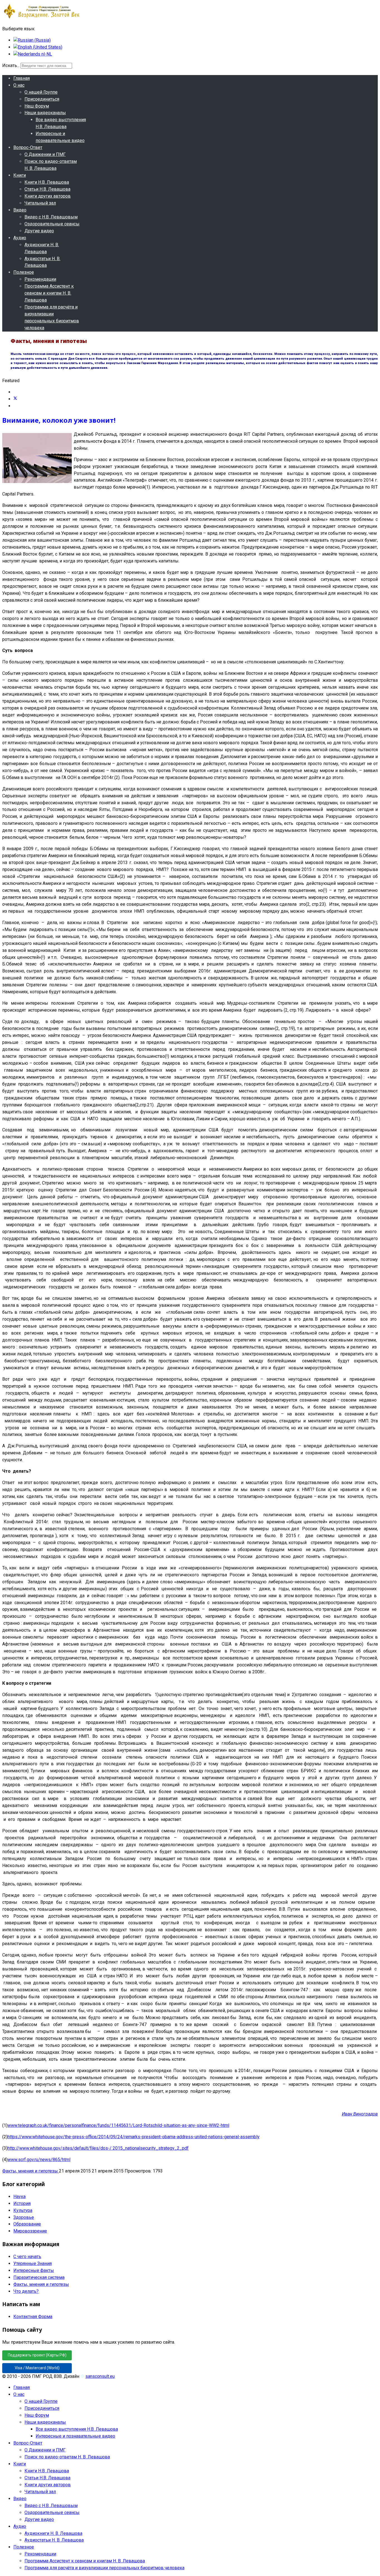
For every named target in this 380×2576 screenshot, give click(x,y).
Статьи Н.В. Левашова (47, 189)
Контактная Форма (33, 2317)
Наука (19, 2197)
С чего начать (27, 2257)
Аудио (20, 238)
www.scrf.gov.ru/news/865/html (39, 2160)
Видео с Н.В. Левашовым (51, 217)
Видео (20, 210)
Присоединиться (42, 99)
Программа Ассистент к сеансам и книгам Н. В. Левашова (49, 293)
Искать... (11, 65)
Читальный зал (40, 203)
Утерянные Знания (33, 2263)
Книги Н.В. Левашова (47, 182)
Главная (22, 78)
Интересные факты (34, 2270)
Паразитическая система (39, 2277)
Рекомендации (40, 279)
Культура (23, 2210)
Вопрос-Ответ (28, 147)
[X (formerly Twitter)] (15, 399)
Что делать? (26, 2291)
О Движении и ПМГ (45, 154)
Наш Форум (37, 106)
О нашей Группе (41, 92)
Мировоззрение (30, 2231)
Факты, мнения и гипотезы (31, 2171)
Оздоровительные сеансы (52, 224)
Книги (20, 175)
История (22, 2203)
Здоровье (24, 2217)
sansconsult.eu (100, 2376)
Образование (27, 2224)
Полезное (24, 272)
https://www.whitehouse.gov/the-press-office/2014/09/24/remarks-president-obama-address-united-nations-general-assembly (134, 2137)
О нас (19, 85)
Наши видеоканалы (45, 113)
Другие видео (39, 231)
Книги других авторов (48, 196)
